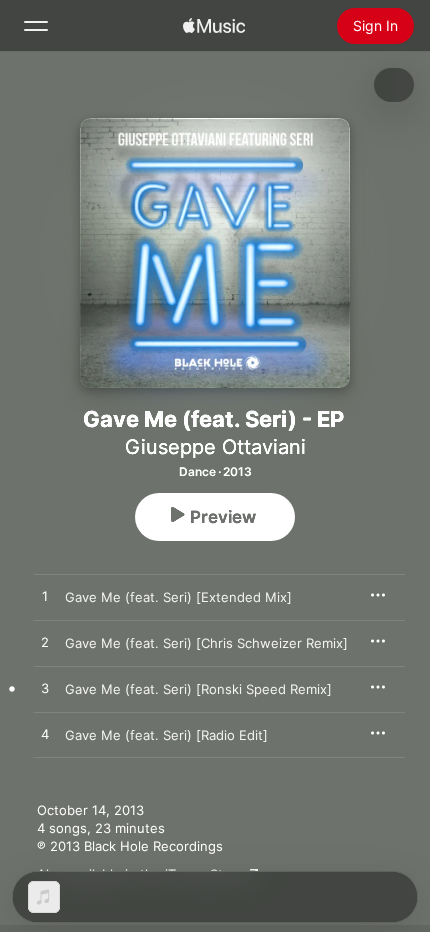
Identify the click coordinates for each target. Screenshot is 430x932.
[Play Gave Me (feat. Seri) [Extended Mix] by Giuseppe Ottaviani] (45, 597)
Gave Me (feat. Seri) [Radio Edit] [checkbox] (166, 735)
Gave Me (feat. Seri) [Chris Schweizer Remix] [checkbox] (206, 643)
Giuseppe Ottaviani (215, 447)
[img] (214, 26)
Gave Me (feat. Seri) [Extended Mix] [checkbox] (178, 597)
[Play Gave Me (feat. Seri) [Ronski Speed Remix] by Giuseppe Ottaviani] (45, 689)
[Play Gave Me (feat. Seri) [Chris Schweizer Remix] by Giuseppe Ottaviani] (45, 643)
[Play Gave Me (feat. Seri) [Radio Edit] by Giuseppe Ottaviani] (45, 735)
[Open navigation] (36, 26)
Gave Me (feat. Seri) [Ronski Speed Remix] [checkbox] (198, 689)
